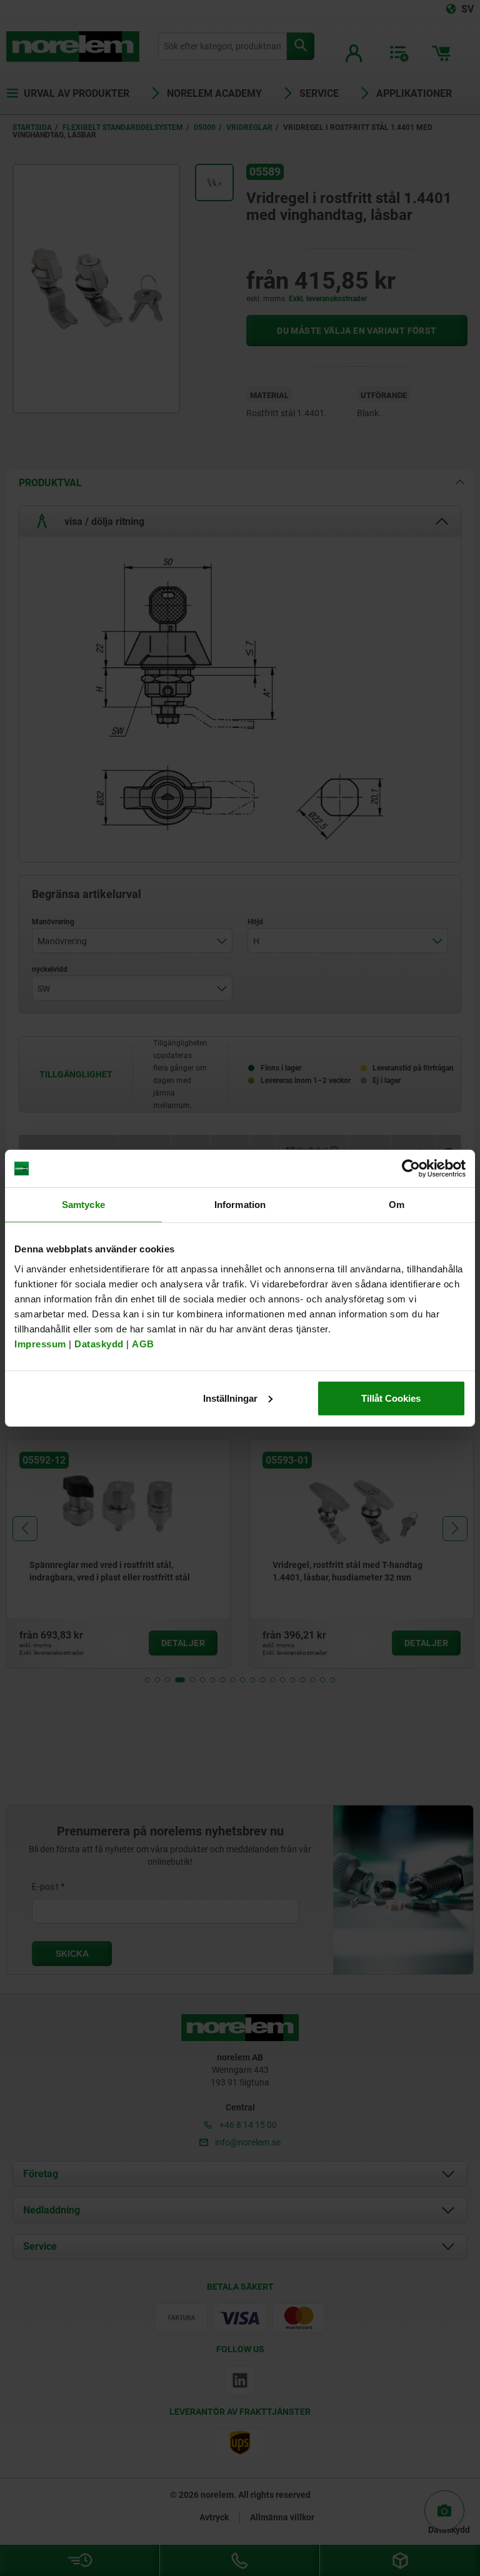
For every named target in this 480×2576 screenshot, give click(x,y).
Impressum (40, 1343)
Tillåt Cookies (391, 1398)
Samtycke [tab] (83, 1205)
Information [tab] (240, 1205)
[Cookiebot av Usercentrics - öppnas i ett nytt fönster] (411, 1169)
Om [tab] (397, 1205)
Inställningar (230, 1398)
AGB (143, 1343)
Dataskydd (99, 1343)
